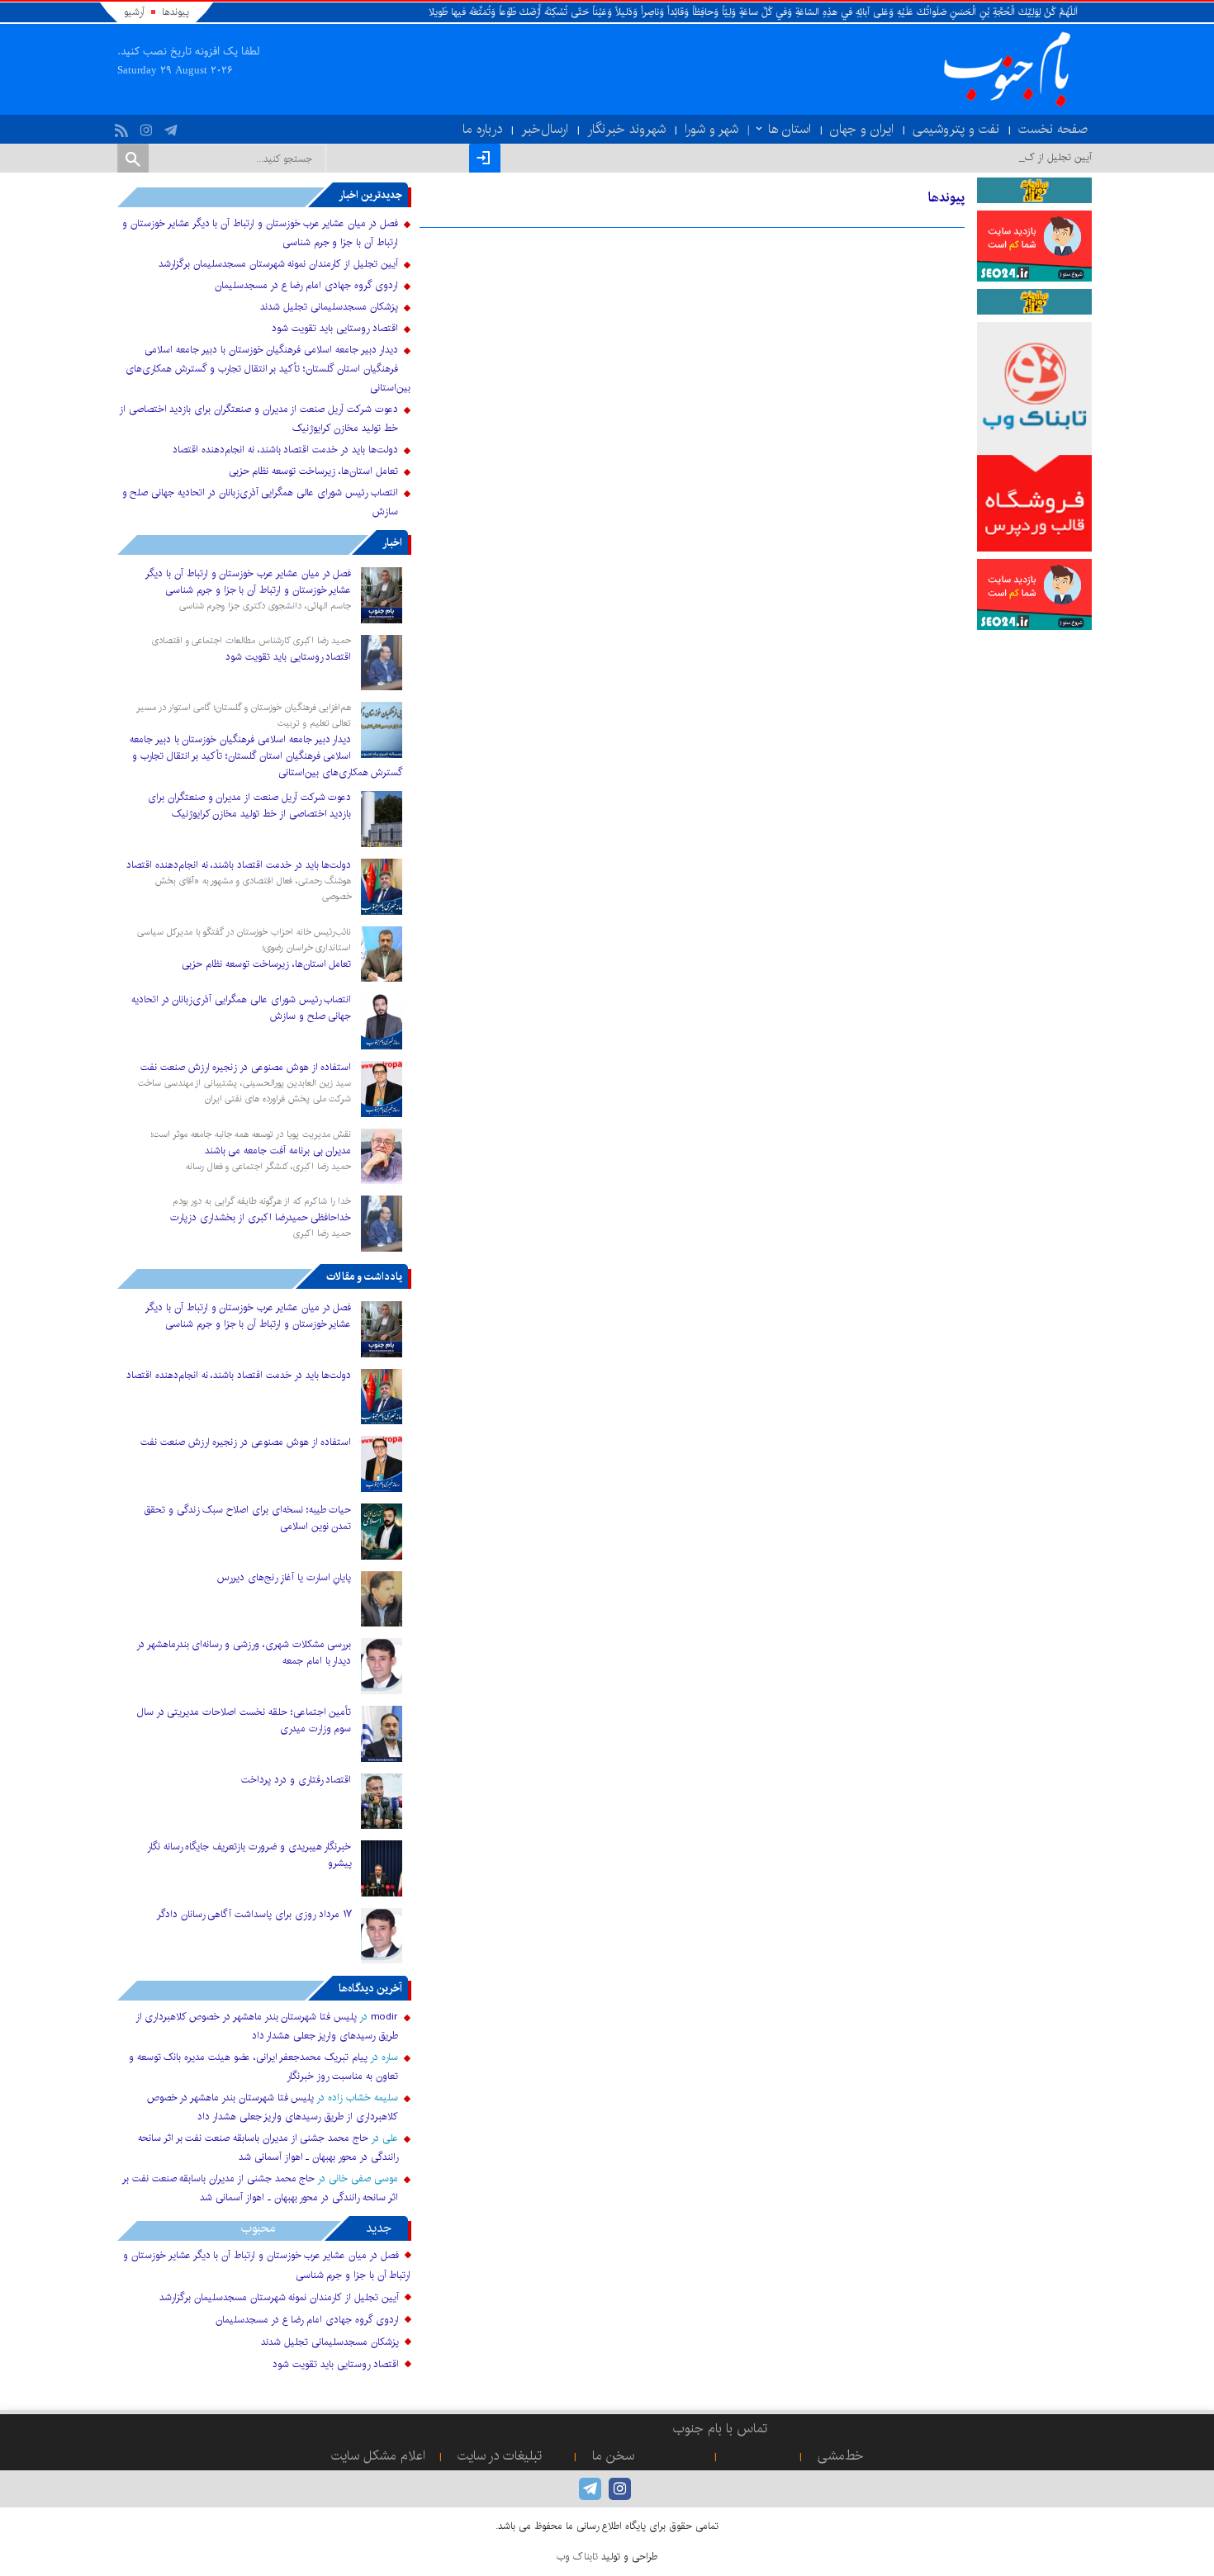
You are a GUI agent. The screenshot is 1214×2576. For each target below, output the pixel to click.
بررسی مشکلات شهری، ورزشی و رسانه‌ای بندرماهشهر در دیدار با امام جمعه (244, 1653)
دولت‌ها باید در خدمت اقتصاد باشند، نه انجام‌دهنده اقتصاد (285, 450)
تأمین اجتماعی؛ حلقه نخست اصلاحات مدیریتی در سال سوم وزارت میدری (244, 1720)
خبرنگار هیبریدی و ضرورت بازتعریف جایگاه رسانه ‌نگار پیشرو (249, 1855)
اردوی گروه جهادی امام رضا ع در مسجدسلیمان (306, 285)
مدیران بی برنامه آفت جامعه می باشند (278, 1151)
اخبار (392, 542)
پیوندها (175, 12)
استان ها (790, 129)
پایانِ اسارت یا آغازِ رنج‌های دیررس (284, 1577)
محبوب (258, 2228)
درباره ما (482, 129)
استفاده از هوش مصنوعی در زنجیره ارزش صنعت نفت (246, 1067)
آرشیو (134, 12)
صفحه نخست (1053, 129)
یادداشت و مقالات (364, 1276)
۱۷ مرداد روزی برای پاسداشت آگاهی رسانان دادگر (254, 1914)
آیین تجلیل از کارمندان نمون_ (1034, 157)
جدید (379, 2228)
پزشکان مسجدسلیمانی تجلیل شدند (329, 307)
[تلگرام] (173, 126)
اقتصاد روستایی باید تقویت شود (334, 328)
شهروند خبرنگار (626, 129)
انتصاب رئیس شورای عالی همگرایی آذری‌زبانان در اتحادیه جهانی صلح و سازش (242, 1008)
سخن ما (613, 2456)
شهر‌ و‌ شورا (711, 129)
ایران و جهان (862, 129)
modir (384, 2017)
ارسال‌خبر (545, 129)
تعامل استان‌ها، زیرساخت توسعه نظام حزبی (313, 471)
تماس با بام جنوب (720, 2429)
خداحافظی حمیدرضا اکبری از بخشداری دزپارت (261, 1217)
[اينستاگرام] (148, 126)
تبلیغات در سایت (500, 2456)
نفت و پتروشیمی (956, 129)
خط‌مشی (841, 2456)
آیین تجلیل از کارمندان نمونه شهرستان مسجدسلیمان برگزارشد (278, 264)
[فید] (123, 126)
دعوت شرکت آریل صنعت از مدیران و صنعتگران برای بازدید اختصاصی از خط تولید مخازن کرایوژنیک (249, 805)
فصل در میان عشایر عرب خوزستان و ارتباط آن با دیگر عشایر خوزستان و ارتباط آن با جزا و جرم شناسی (248, 582)
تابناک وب (577, 2557)
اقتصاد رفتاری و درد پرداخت (296, 1780)
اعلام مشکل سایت (378, 2456)
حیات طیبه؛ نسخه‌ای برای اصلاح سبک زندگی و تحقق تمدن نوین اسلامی (247, 1518)
